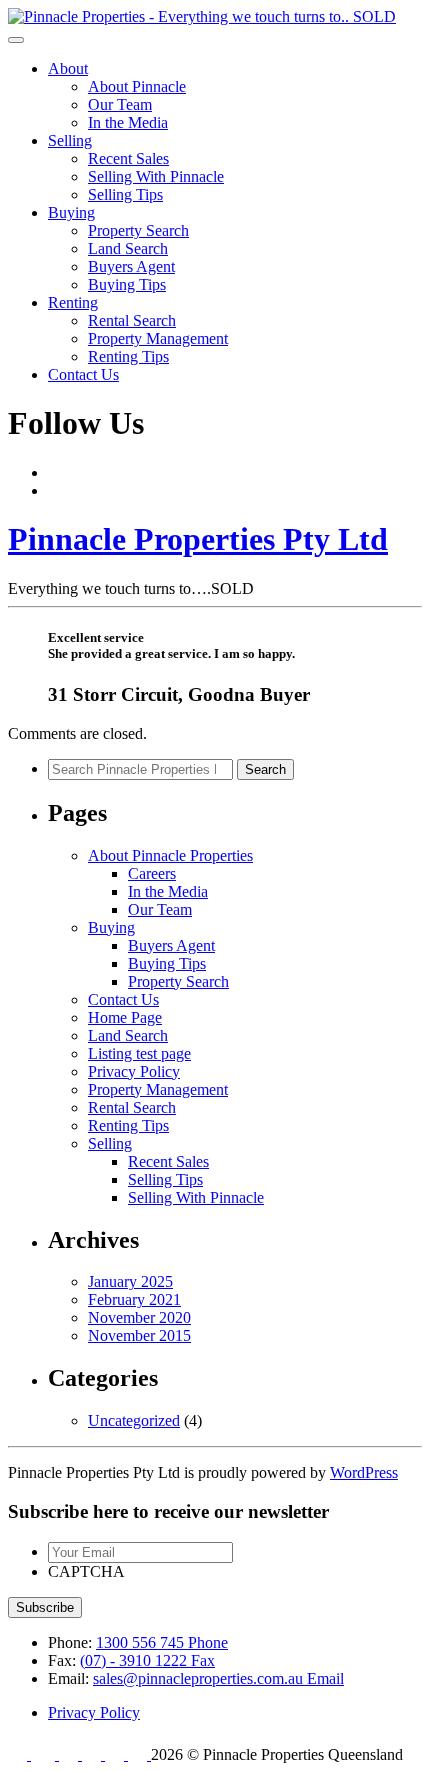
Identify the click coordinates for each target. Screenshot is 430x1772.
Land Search (128, 248)
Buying (71, 212)
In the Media (128, 122)
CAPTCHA (86, 1571)
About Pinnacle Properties (170, 855)
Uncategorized (134, 1420)
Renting (73, 302)
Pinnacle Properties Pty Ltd (198, 539)
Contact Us (83, 374)
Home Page (125, 1017)
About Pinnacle (137, 86)
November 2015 (139, 1335)
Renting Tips (128, 356)
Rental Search (132, 320)
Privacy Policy (134, 1071)
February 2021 (134, 1299)
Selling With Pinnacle (156, 176)
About (68, 68)
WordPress (364, 1472)
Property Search (138, 230)
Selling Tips (125, 194)
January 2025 (130, 1281)
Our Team (120, 104)
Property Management (158, 338)
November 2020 (139, 1317)
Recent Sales (128, 158)
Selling (70, 140)
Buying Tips (127, 284)
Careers (152, 873)
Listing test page (139, 1053)
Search (265, 769)
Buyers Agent (131, 266)
